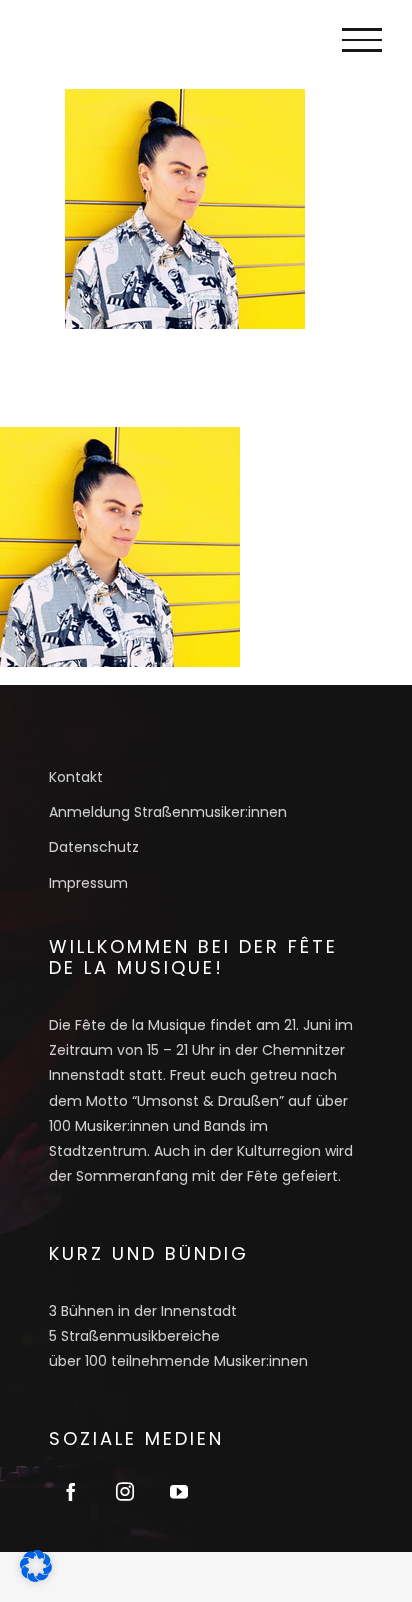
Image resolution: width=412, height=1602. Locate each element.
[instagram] (125, 1491)
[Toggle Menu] (362, 40)
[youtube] (179, 1491)
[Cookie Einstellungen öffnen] (36, 1575)
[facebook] (71, 1491)
